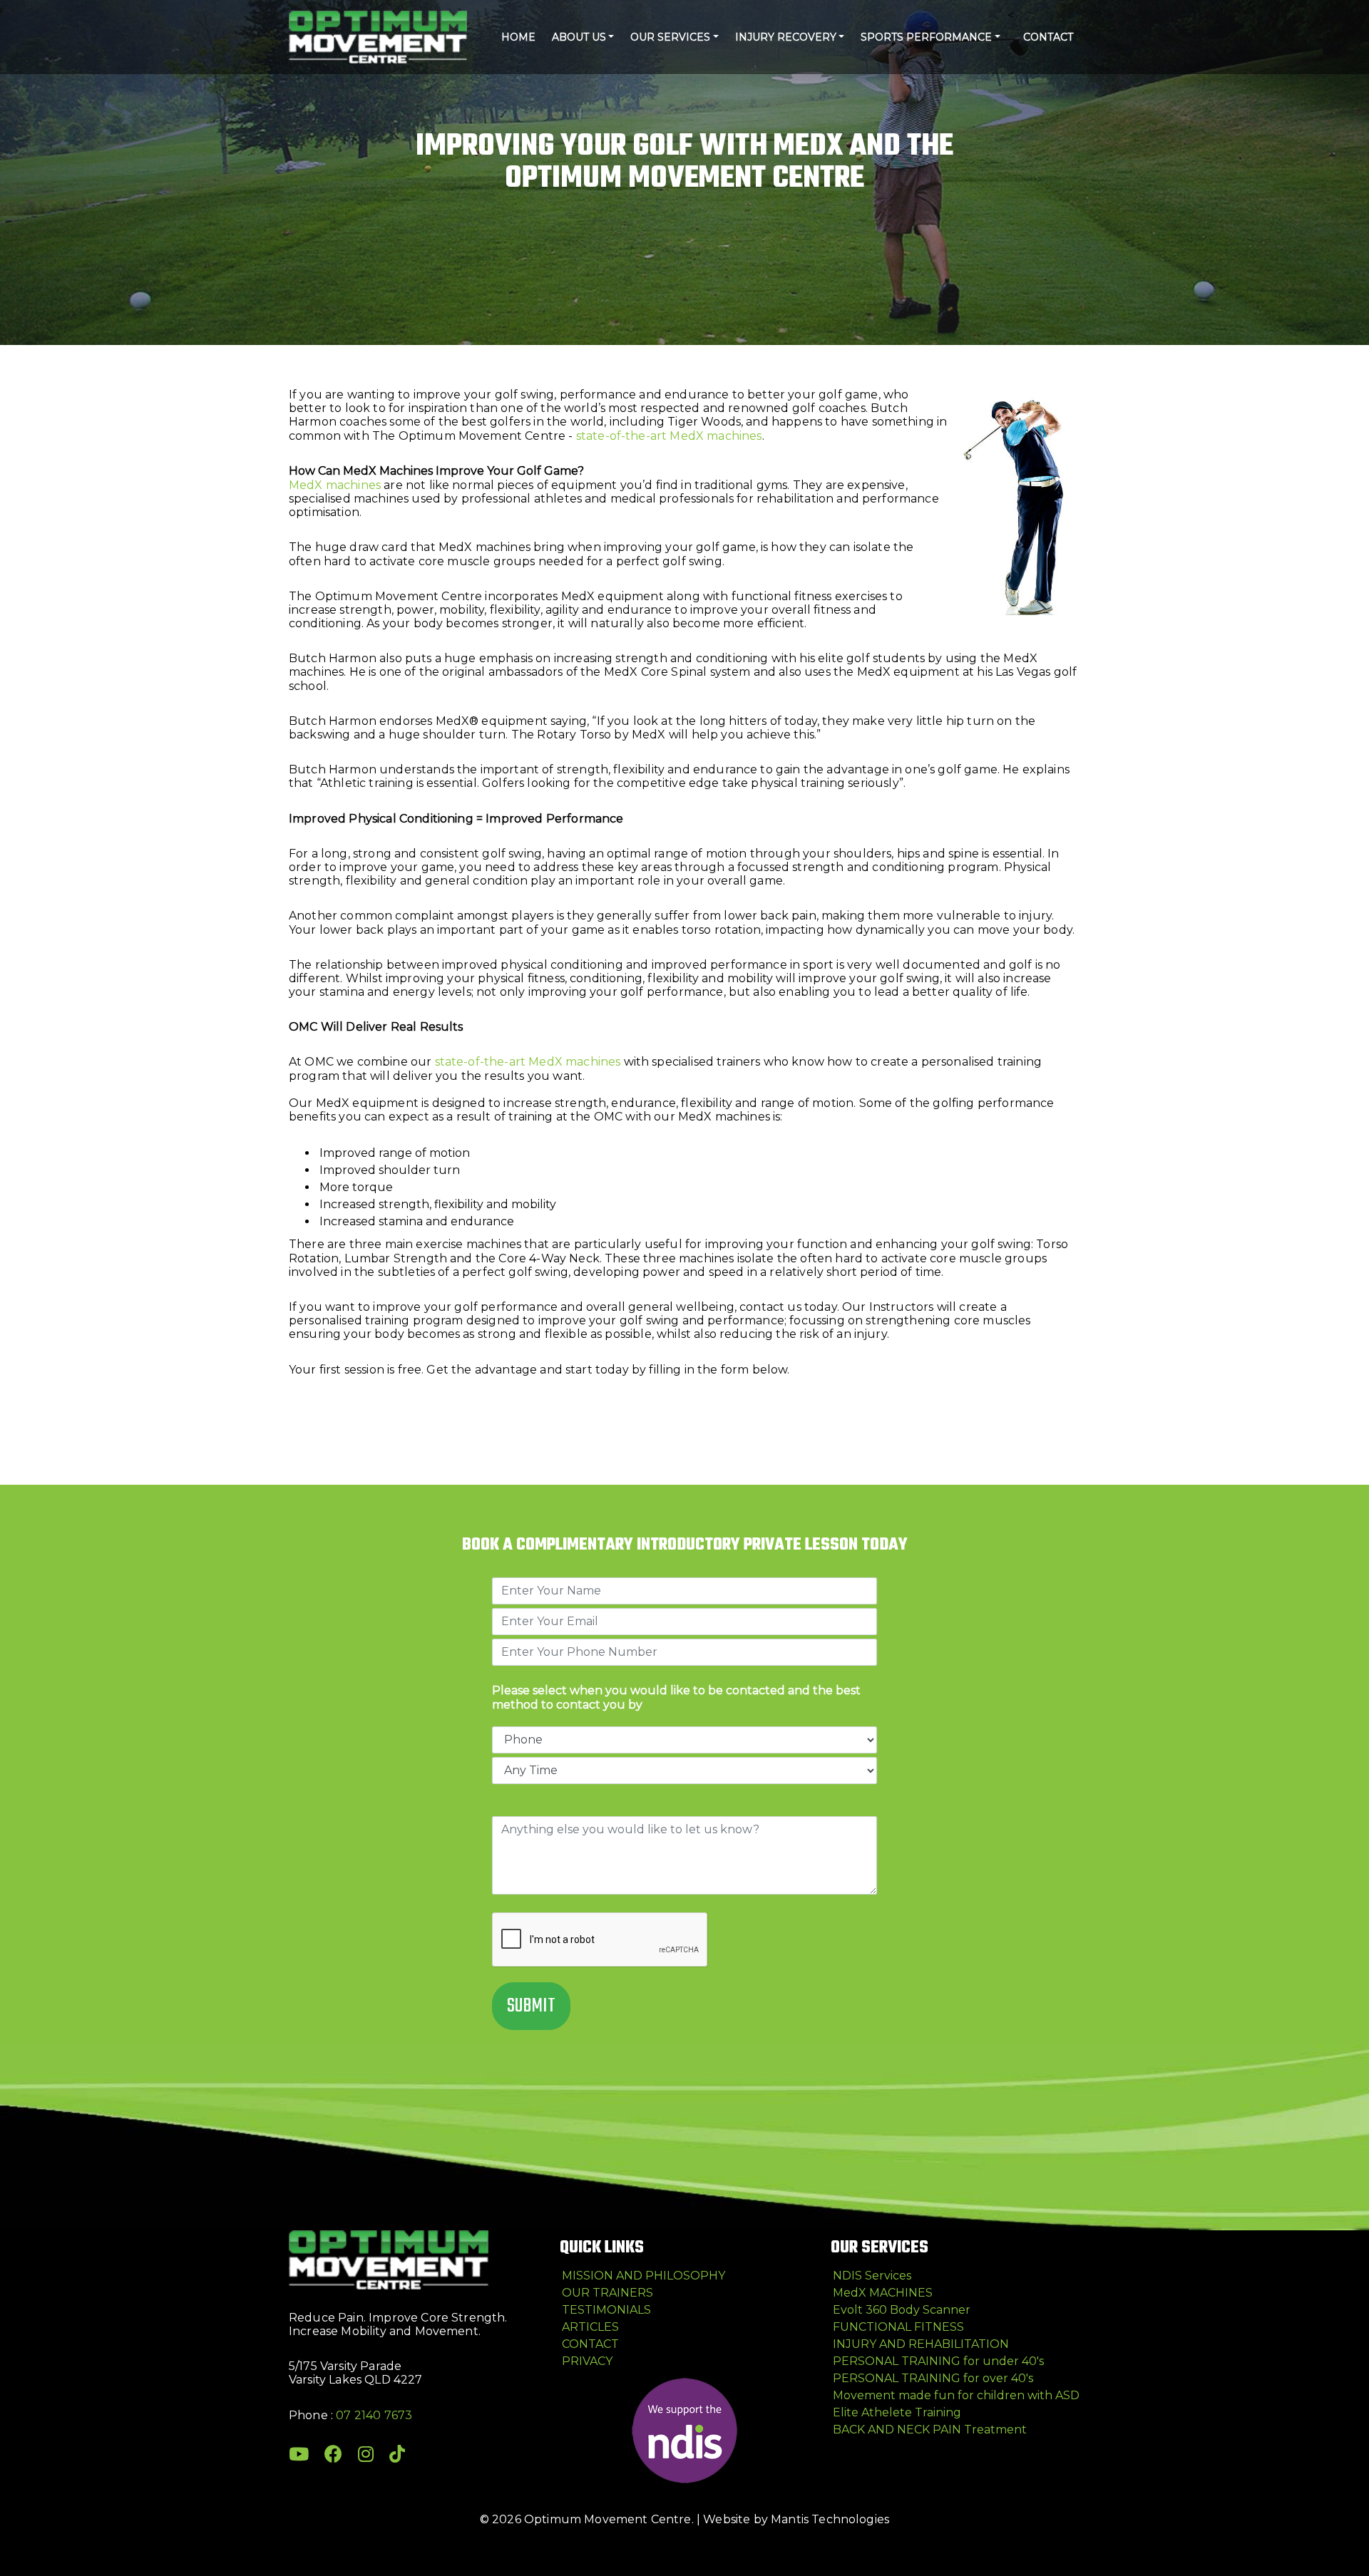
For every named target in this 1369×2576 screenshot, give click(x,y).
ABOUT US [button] (579, 37)
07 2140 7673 (374, 2415)
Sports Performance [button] (926, 37)
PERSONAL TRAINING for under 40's (938, 2361)
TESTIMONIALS (606, 2310)
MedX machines (335, 485)
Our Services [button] (670, 37)
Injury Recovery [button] (786, 37)
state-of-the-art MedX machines (669, 436)
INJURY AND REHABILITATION (921, 2344)
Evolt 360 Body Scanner (902, 2310)
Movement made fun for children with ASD (956, 2395)
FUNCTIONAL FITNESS (898, 2327)
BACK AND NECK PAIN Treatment (930, 2430)
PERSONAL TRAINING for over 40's (933, 2378)
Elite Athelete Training (897, 2412)
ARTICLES (590, 2327)
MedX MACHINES (883, 2293)
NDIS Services (872, 2276)
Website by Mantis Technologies (796, 2519)
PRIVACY (587, 2361)
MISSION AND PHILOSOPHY (644, 2276)
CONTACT (1048, 37)
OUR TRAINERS (607, 2293)
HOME (518, 37)
